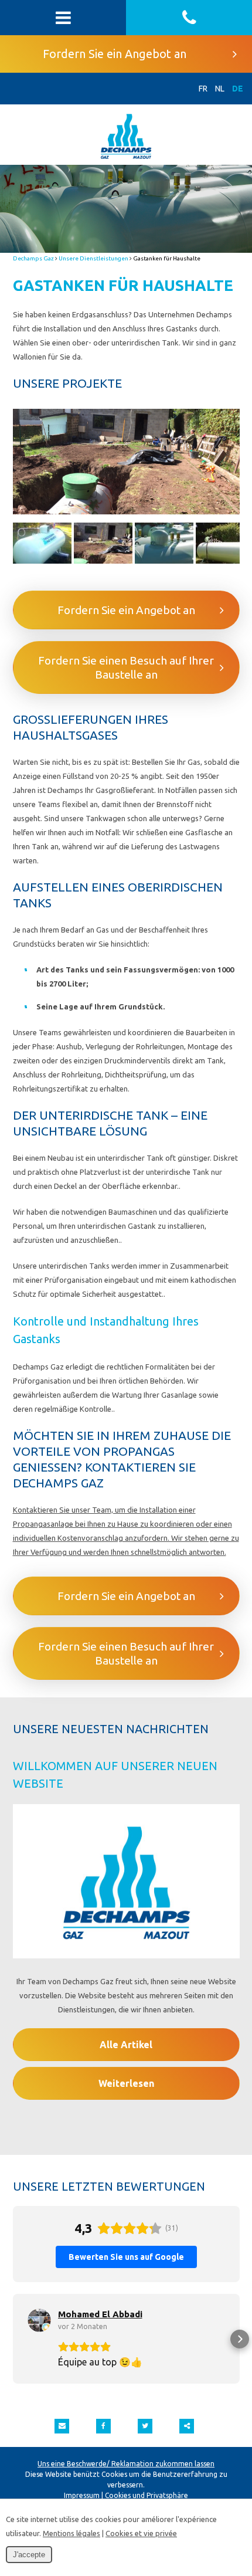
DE (238, 89)
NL (220, 89)
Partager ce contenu (187, 2426)
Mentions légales (71, 2533)
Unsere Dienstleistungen (93, 258)
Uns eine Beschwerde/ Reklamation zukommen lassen (126, 2464)
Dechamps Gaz (33, 258)
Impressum (82, 2495)
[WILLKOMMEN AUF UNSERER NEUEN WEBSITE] (126, 1889)
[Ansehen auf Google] (39, 2320)
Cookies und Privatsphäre (147, 2495)
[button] (13, 2339)
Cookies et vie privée (141, 2533)
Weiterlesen (126, 2083)
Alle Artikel (126, 2045)
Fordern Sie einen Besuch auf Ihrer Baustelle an (126, 667)
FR (203, 89)
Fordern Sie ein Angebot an (115, 54)
